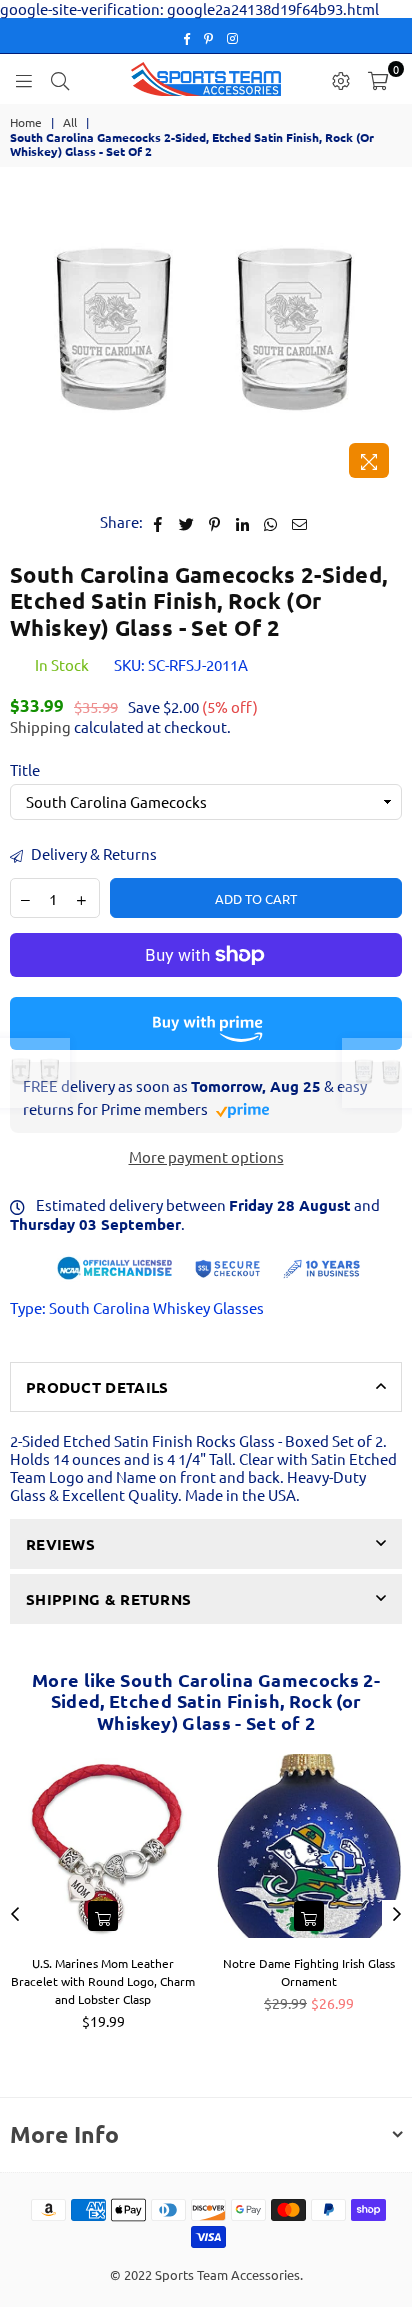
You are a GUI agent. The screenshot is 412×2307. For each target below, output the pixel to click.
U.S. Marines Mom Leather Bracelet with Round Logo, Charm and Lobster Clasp (103, 1981)
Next (397, 1915)
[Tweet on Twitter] (187, 522)
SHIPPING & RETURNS (108, 1599)
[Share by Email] (300, 522)
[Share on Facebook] (158, 522)
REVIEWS (60, 1544)
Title (25, 770)
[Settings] (341, 79)
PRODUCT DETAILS (97, 1387)
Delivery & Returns (92, 854)
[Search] (60, 79)
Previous (15, 1915)
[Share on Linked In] (243, 522)
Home (26, 122)
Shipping (40, 726)
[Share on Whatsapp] (271, 522)
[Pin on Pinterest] (215, 522)
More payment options (206, 1157)
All (70, 122)
